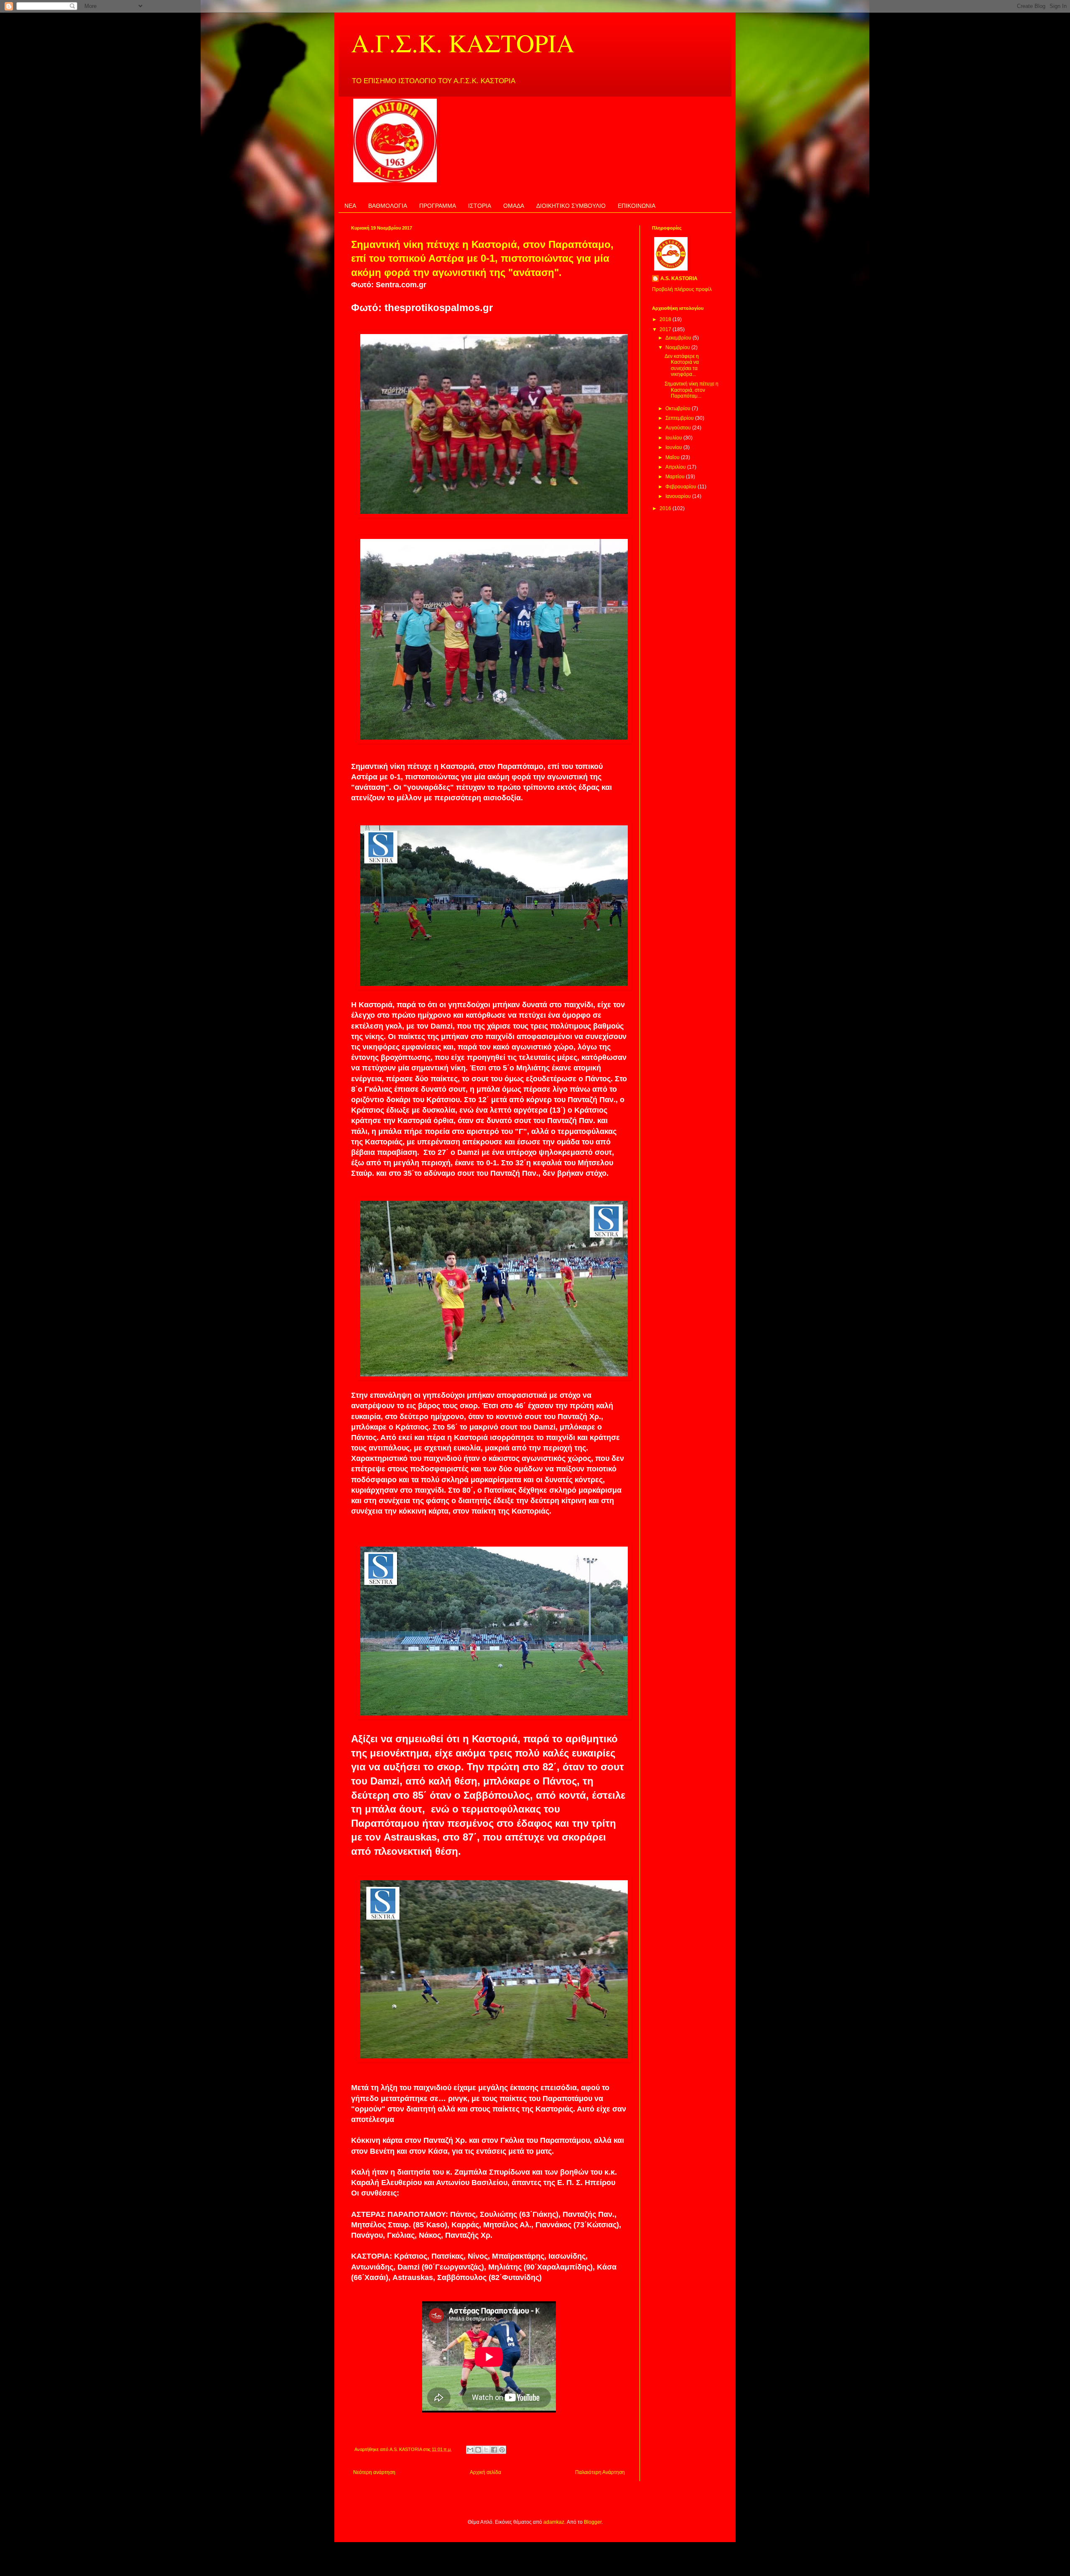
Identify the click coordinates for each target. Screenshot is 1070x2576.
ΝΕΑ (350, 206)
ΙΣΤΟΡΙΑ (480, 206)
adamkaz (554, 2522)
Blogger (593, 2522)
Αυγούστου (679, 428)
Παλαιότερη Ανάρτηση (600, 2472)
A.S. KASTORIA (679, 278)
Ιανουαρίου (679, 496)
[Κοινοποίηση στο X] (486, 2450)
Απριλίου (676, 467)
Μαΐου (673, 457)
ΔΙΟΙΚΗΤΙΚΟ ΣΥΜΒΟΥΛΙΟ (571, 206)
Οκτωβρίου (679, 408)
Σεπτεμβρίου (680, 418)
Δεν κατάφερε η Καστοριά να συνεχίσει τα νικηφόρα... (682, 365)
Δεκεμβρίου (679, 338)
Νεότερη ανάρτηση (374, 2472)
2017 (666, 329)
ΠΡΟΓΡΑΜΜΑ (438, 206)
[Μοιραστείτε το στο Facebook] (494, 2450)
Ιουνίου (674, 447)
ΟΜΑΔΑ (514, 206)
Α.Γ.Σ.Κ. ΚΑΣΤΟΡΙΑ (463, 43)
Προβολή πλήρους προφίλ (682, 289)
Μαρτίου (676, 477)
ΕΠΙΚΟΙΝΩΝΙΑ (637, 206)
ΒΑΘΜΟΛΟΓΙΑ (388, 206)
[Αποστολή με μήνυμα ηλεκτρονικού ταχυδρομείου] (470, 2450)
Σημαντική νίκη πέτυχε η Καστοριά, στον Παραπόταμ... (692, 390)
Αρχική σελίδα (485, 2472)
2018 (666, 319)
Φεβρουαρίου (681, 487)
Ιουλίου (674, 438)
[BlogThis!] (478, 2450)
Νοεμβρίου (678, 347)
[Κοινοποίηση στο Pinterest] (502, 2450)
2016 (666, 508)
